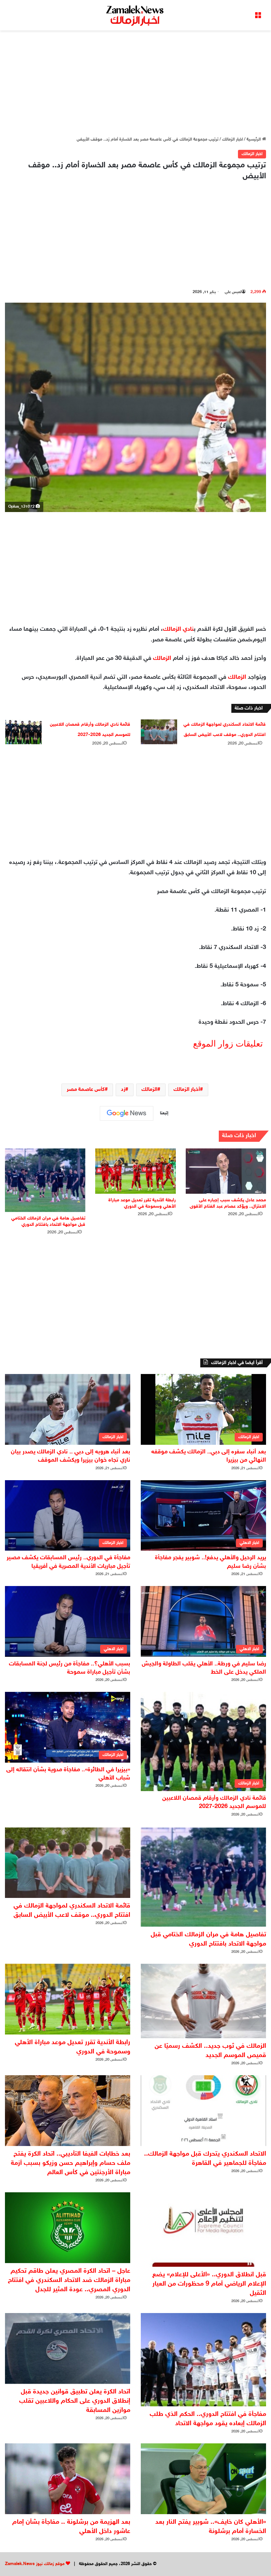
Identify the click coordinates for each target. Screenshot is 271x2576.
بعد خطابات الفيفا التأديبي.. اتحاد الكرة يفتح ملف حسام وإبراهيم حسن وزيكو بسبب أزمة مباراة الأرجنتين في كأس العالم (71, 2163)
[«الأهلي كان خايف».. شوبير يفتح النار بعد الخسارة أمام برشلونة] (203, 2479)
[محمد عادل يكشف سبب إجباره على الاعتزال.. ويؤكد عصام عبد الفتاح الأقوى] (226, 1171)
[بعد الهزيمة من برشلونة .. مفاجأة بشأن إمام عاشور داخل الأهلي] (68, 2479)
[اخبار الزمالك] (135, 15)
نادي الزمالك (178, 629)
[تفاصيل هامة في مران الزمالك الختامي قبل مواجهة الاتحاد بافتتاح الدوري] (45, 1180)
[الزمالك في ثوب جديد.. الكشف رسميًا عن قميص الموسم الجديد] (203, 2001)
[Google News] (127, 1113)
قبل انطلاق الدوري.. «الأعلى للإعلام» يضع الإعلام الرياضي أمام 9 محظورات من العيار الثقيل (209, 2284)
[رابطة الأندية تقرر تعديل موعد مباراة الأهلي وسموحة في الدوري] (135, 1171)
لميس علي (233, 292)
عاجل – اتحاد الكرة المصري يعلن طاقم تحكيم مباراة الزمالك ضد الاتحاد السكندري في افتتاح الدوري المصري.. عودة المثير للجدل (69, 2280)
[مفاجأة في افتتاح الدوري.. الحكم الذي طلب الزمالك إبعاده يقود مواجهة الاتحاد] (203, 2360)
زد (123, 1090)
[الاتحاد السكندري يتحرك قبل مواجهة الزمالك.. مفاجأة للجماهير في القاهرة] (203, 2111)
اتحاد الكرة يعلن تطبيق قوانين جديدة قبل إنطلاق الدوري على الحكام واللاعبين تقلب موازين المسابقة (75, 2401)
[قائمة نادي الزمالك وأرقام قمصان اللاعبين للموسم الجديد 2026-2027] (23, 732)
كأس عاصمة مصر (86, 1090)
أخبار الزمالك (187, 1090)
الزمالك (162, 659)
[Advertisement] (135, 83)
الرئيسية (254, 140)
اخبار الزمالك (232, 140)
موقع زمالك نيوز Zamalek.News (35, 2564)
